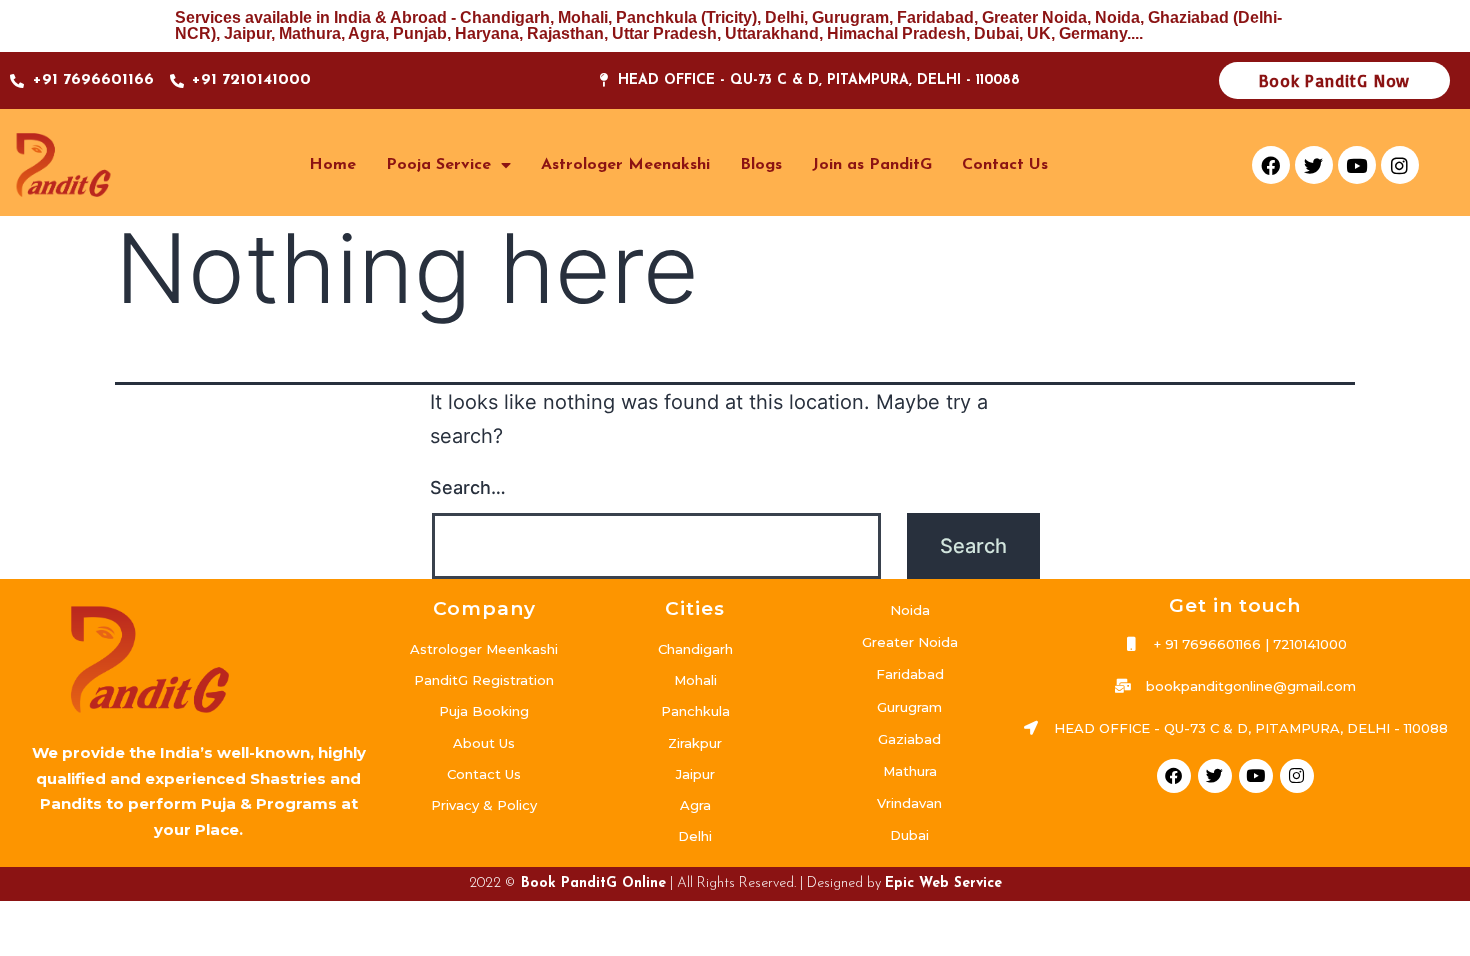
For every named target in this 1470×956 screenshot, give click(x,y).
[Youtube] (1357, 165)
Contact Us (1005, 165)
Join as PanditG (872, 165)
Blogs (761, 165)
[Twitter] (1314, 165)
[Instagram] (1400, 165)
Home (332, 165)
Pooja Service (438, 165)
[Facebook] (1271, 165)
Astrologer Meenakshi (625, 165)
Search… (468, 487)
